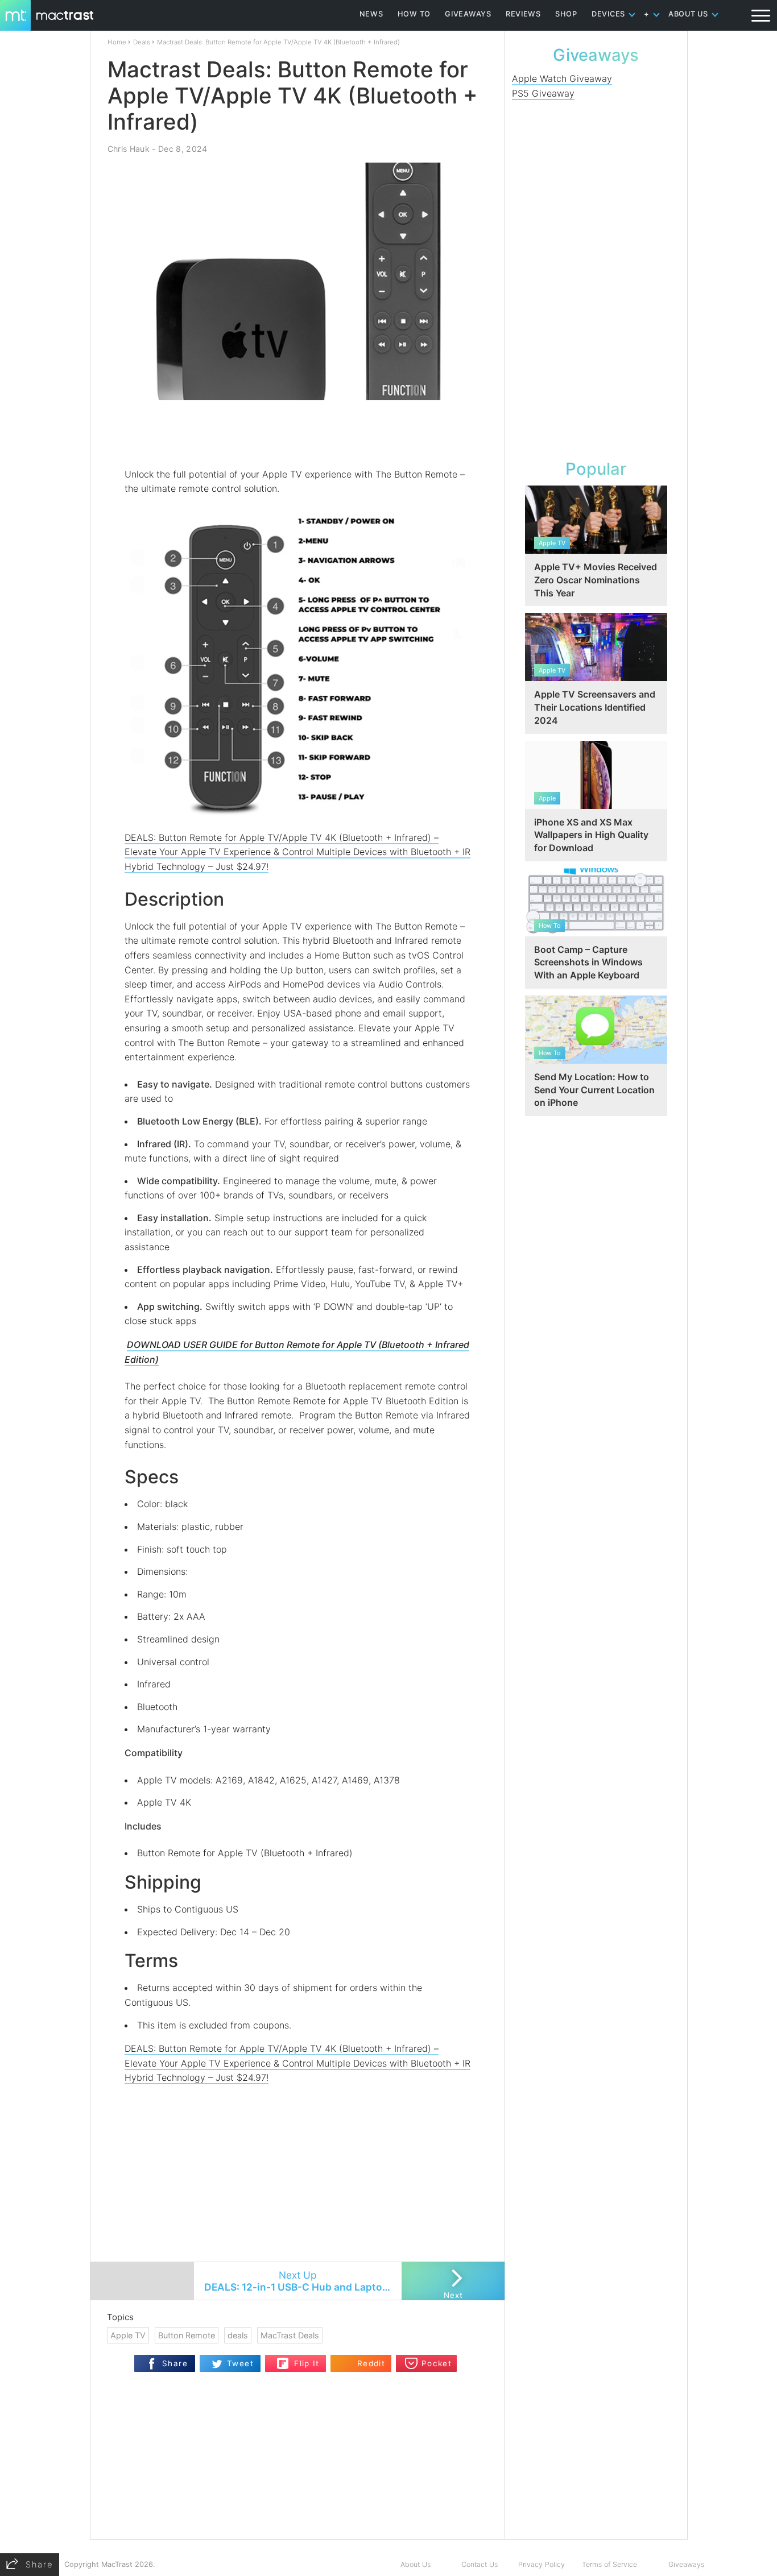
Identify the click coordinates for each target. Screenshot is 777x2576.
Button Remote (187, 2335)
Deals (142, 42)
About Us (416, 2564)
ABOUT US (688, 14)
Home (117, 42)
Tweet (240, 2363)
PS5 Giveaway (543, 93)
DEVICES (608, 14)
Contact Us (480, 2564)
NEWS (371, 14)
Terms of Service (609, 2564)
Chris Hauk (129, 149)
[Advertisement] (298, 434)
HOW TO (414, 14)
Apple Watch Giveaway (562, 78)
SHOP (566, 14)
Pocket (437, 2363)
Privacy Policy (542, 2564)
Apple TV (128, 2335)
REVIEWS (523, 14)
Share (175, 2363)
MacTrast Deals (290, 2335)
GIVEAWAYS (468, 14)
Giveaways (686, 2564)
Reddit (371, 2363)
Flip (283, 2360)
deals (238, 2335)
